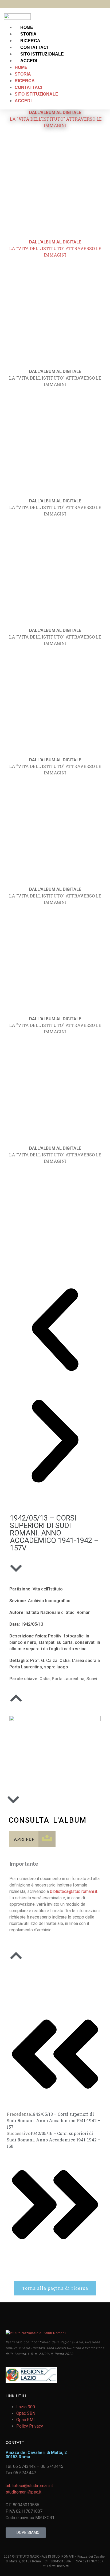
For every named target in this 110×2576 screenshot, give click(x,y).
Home (27, 27)
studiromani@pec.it (23, 2492)
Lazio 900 (26, 2407)
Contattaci (34, 47)
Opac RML (26, 2420)
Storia (28, 34)
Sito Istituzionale (42, 54)
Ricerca (30, 41)
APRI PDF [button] (24, 1839)
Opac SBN (26, 2413)
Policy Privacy (30, 2426)
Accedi (29, 61)
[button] (55, 1330)
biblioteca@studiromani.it (74, 1891)
